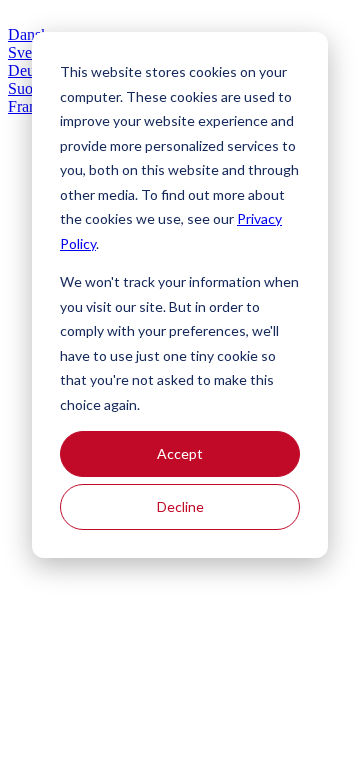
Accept (180, 453)
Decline (180, 506)
